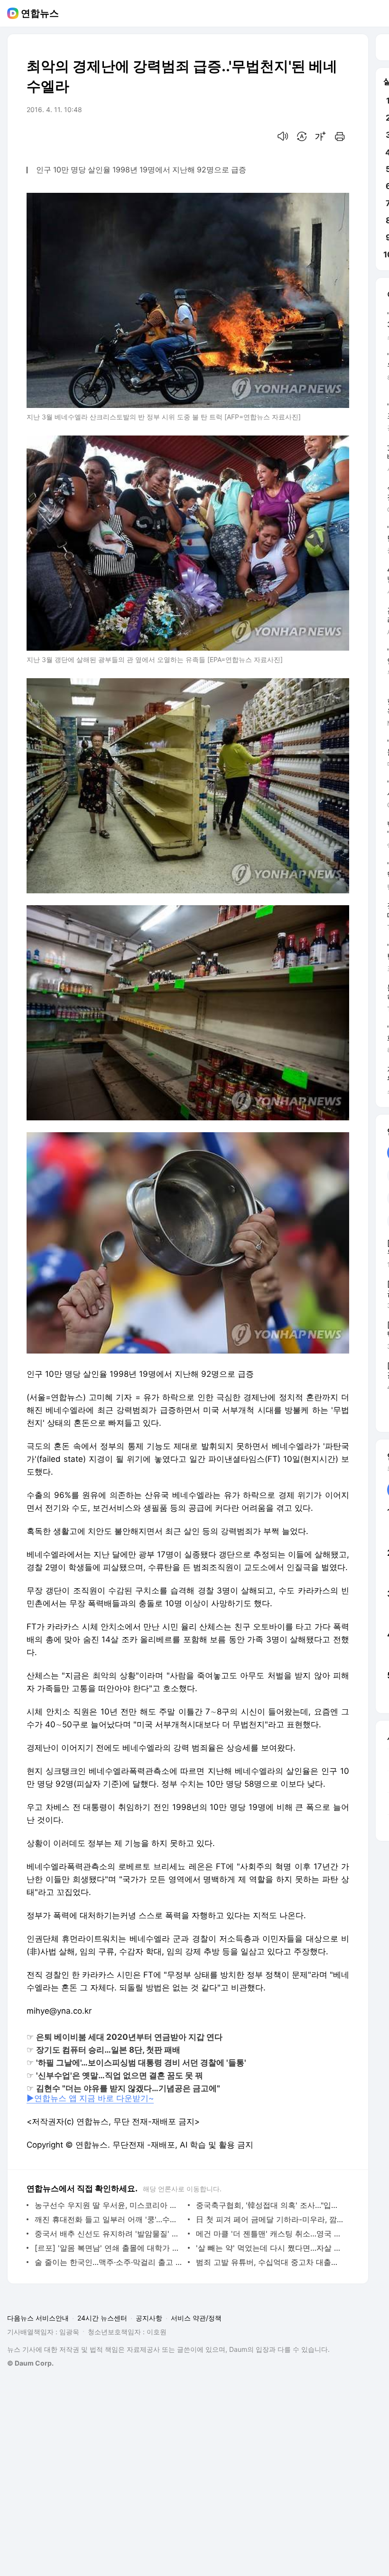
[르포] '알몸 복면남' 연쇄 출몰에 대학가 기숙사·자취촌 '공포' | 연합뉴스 (109, 2248)
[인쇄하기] (340, 136)
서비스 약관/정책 (196, 2318)
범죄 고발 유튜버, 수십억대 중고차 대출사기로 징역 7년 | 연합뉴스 (270, 2262)
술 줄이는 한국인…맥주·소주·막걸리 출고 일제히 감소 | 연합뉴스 (109, 2262)
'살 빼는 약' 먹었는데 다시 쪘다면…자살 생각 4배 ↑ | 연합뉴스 (270, 2248)
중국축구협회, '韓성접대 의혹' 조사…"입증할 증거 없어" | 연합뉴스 (270, 2205)
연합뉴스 (40, 13)
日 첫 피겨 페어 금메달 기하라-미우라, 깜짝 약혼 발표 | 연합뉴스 (270, 2219)
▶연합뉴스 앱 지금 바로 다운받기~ (90, 2098)
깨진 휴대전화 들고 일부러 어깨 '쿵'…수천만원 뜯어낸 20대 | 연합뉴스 (109, 2219)
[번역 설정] (302, 136)
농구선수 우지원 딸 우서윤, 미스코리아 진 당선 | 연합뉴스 (109, 2205)
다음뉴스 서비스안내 (38, 2318)
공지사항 (149, 2318)
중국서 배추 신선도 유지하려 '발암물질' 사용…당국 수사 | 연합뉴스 (109, 2234)
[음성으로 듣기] (283, 136)
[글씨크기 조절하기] (321, 136)
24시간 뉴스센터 (102, 2318)
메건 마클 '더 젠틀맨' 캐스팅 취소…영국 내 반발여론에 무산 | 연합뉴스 (270, 2234)
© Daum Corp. (30, 2363)
